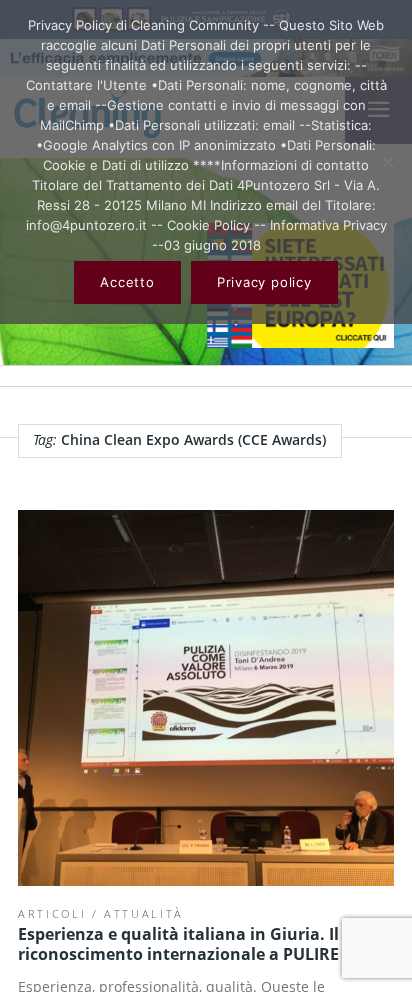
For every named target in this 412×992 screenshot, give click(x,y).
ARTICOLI (52, 913)
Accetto (127, 282)
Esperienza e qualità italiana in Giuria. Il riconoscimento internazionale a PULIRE (178, 944)
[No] (387, 162)
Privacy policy (264, 282)
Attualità (144, 913)
